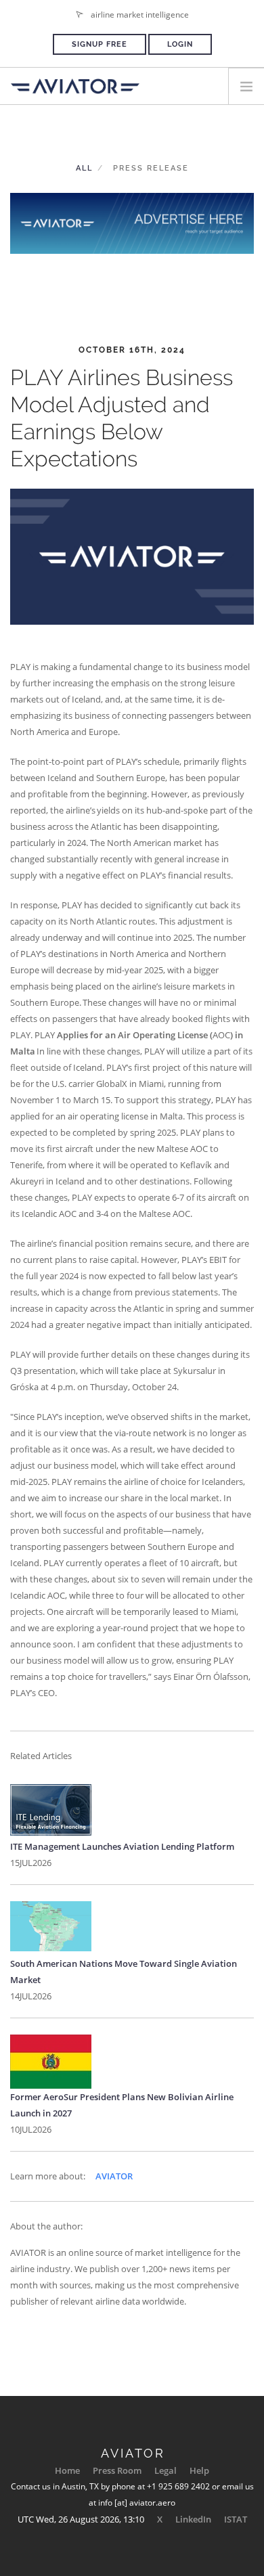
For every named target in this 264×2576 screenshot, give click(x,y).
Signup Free (100, 44)
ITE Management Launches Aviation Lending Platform (122, 1846)
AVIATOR (114, 2176)
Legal (166, 2470)
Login (180, 44)
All (84, 168)
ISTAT (236, 2519)
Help (199, 2470)
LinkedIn (193, 2519)
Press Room (117, 2470)
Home (67, 2470)
